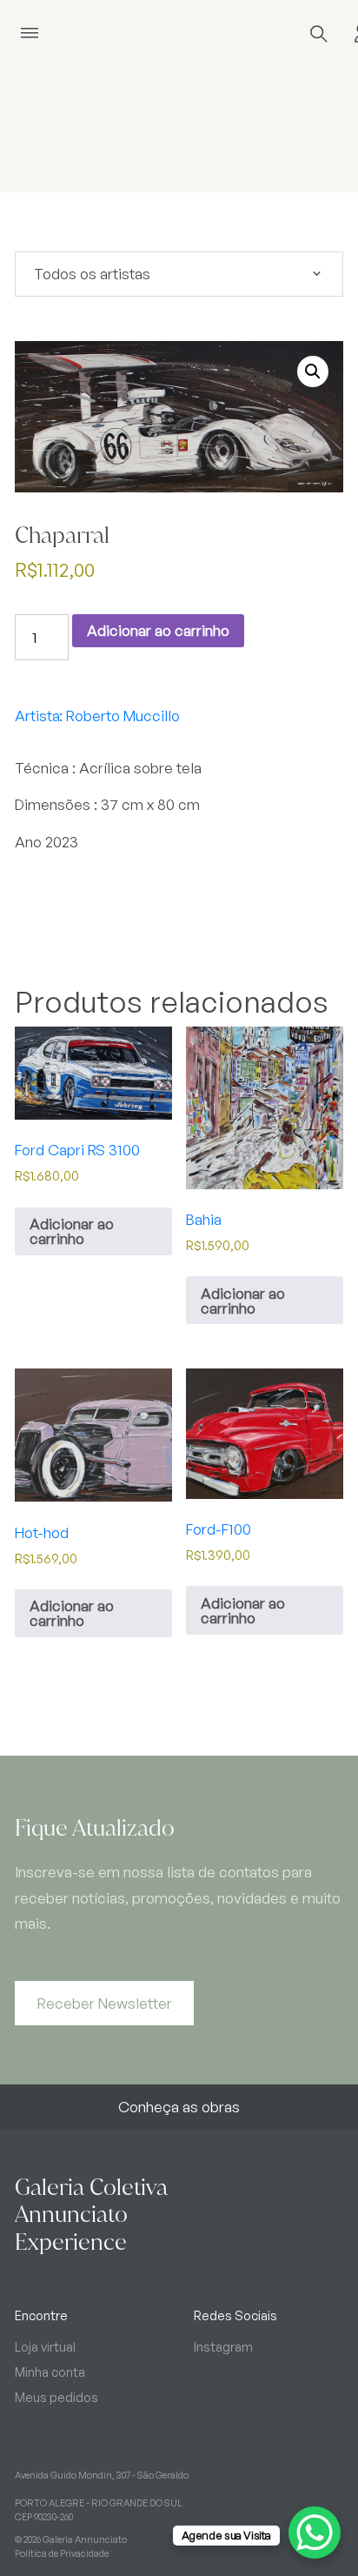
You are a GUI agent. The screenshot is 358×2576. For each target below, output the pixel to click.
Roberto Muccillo (123, 716)
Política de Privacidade (62, 2553)
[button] (313, 371)
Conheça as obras (179, 2107)
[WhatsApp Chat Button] (315, 2533)
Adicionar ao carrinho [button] (72, 1231)
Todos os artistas (92, 274)
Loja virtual (45, 2346)
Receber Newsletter (105, 2003)
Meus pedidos (56, 2397)
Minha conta (50, 2372)
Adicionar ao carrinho (158, 630)
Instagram (223, 2346)
